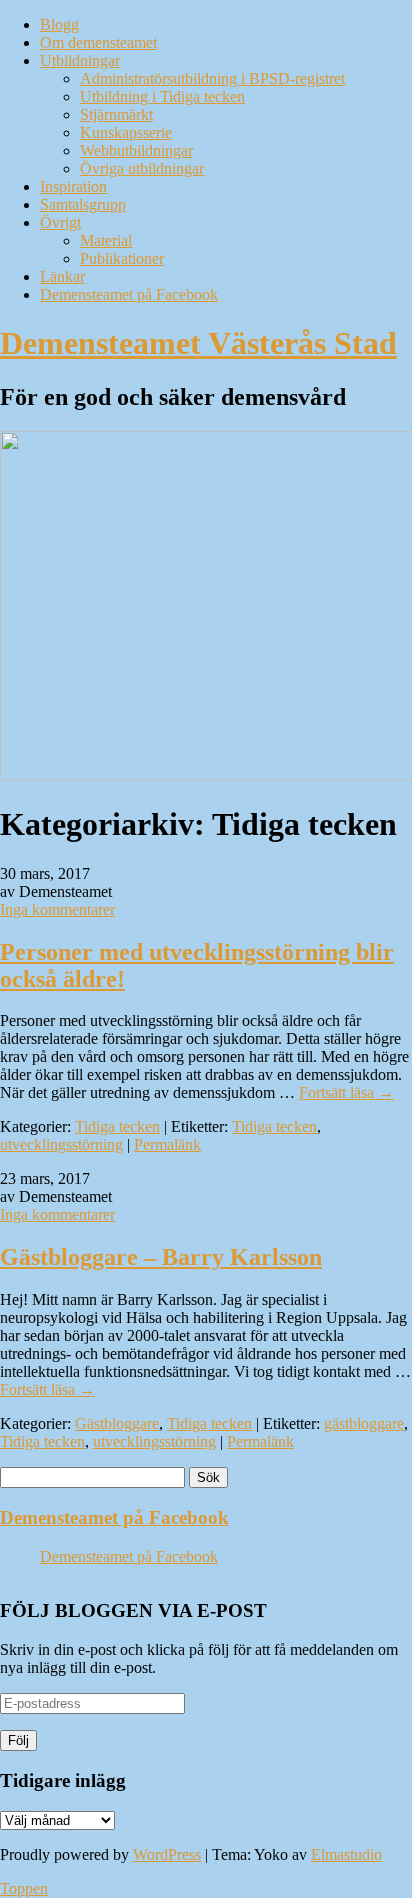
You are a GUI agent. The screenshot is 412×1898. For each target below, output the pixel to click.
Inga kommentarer (57, 909)
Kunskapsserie (126, 132)
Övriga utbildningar (142, 168)
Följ (18, 1740)
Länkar (62, 276)
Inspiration (73, 186)
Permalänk (167, 1144)
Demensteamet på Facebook (129, 294)
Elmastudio (346, 1854)
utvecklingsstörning (61, 1144)
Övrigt (60, 222)
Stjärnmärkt (116, 114)
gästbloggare (364, 1423)
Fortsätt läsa (346, 1092)
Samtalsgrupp (83, 204)
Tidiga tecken (117, 1126)
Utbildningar (80, 60)
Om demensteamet (98, 42)
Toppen (24, 1888)
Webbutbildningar (136, 150)
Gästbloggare (117, 1423)
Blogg (59, 24)
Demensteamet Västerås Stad (198, 343)
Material (106, 240)
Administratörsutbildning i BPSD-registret (212, 78)
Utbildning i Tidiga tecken (162, 96)
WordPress (167, 1854)
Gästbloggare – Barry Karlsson (161, 1257)
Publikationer (122, 258)
